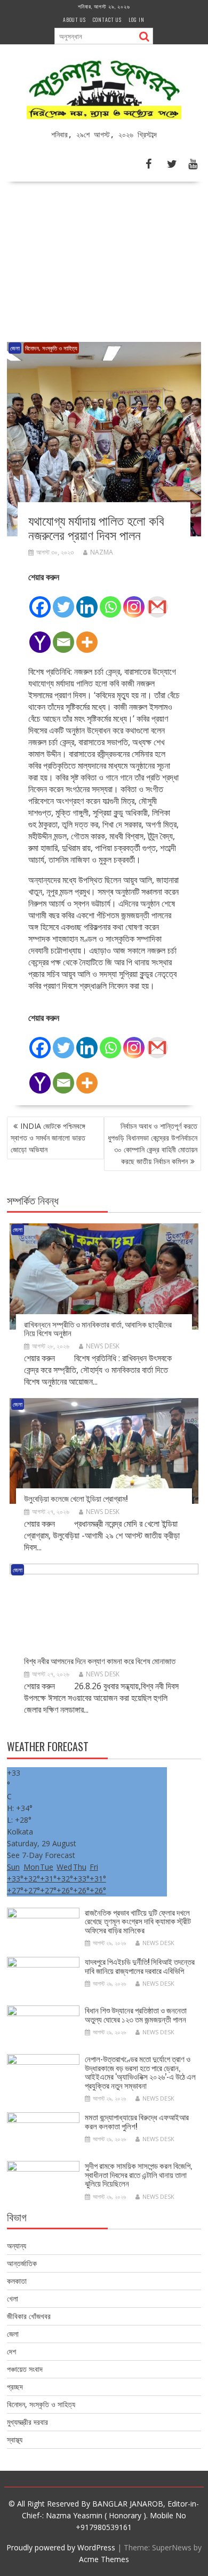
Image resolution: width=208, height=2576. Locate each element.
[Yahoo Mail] (40, 636)
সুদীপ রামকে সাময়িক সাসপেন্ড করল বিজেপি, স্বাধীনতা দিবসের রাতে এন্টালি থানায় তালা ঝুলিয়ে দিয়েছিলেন (138, 2174)
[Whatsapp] (110, 601)
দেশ (11, 2351)
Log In (137, 19)
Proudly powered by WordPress (61, 2547)
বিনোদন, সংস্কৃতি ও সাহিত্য (51, 348)
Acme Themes (104, 2559)
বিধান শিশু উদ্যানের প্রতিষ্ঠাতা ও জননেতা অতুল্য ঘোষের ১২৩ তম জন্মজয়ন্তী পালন (136, 2014)
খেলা (13, 2298)
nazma (102, 552)
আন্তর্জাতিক (22, 2263)
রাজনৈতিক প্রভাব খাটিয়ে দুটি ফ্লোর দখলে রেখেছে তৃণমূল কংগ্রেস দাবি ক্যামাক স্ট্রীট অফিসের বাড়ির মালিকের (138, 1921)
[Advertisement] (104, 258)
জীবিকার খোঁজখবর (29, 2316)
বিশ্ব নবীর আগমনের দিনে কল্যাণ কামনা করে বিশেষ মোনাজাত (100, 1660)
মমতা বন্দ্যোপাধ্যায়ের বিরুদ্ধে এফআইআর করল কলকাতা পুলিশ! (137, 2121)
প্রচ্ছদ (15, 2387)
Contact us (107, 19)
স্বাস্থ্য (15, 2440)
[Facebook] (40, 601)
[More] (87, 636)
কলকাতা (17, 2281)
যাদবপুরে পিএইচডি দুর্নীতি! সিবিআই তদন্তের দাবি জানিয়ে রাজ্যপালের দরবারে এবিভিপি (140, 1966)
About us (74, 19)
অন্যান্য (17, 2246)
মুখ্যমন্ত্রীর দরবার (27, 2422)
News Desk (103, 1346)
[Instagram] (134, 601)
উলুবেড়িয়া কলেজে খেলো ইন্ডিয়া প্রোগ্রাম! (76, 1498)
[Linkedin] (87, 601)
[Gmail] (157, 601)
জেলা (15, 348)
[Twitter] (63, 601)
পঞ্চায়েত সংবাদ (25, 2369)
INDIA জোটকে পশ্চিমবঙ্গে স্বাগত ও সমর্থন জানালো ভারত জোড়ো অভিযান (48, 1138)
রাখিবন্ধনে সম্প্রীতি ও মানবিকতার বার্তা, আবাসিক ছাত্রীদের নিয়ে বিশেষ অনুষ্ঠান (98, 1328)
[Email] (63, 636)
